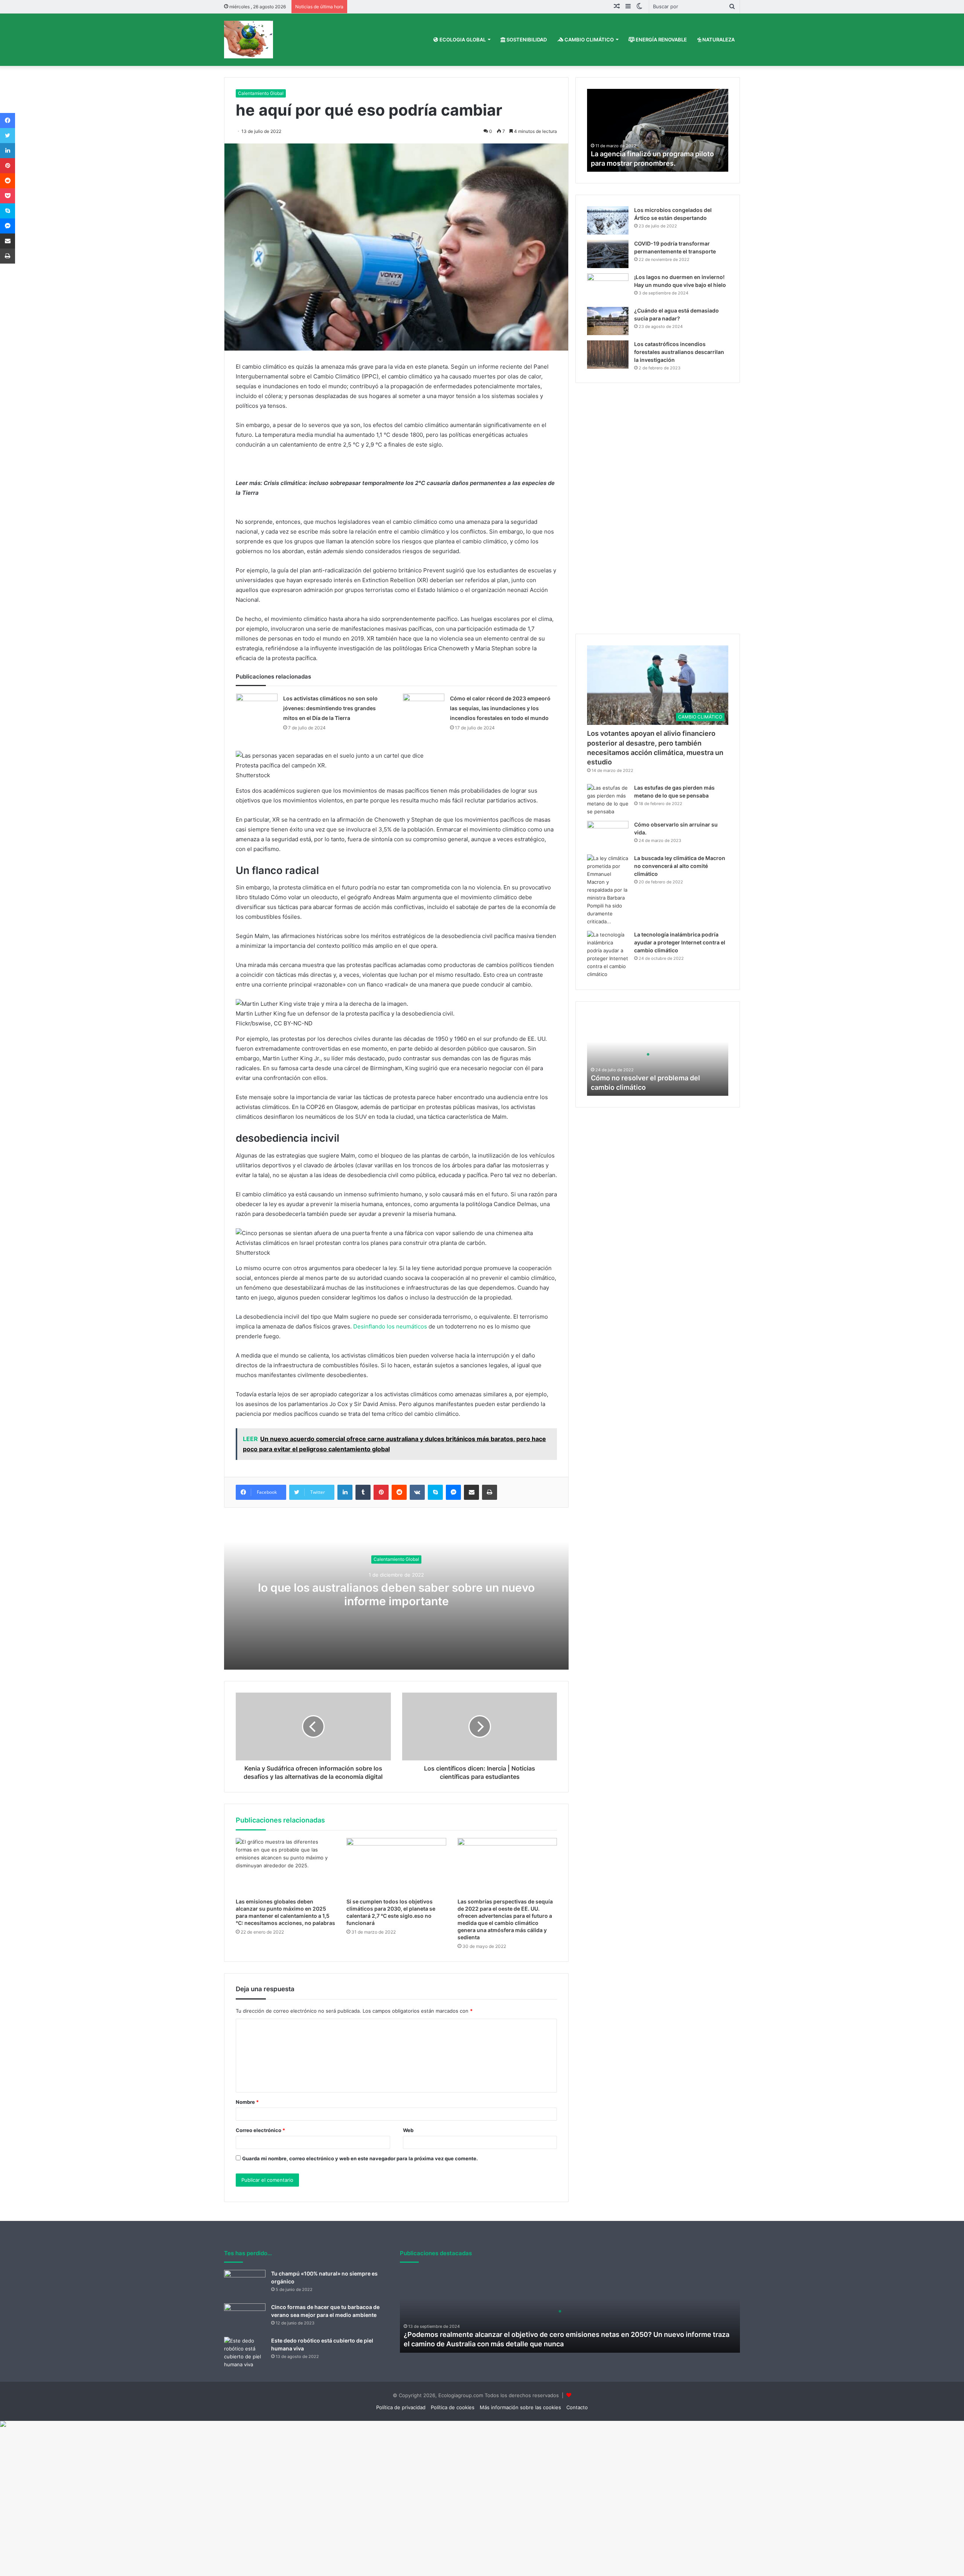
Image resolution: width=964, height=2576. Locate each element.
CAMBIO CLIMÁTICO (589, 40)
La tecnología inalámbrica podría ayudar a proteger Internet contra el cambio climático (680, 942)
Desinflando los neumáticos (390, 1326)
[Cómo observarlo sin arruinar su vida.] (608, 835)
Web (408, 2130)
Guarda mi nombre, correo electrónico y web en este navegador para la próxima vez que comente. (360, 2158)
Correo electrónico (260, 2130)
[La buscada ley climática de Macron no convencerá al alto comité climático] (608, 890)
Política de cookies (453, 2407)
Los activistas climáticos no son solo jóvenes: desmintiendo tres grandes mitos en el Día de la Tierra (330, 708)
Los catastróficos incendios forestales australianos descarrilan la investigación (679, 352)
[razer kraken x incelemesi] (482, 2424)
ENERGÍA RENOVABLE (661, 40)
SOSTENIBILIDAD (526, 40)
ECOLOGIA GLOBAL (462, 40)
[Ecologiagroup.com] (249, 40)
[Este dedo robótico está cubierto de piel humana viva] (245, 2353)
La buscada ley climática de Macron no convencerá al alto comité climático (680, 866)
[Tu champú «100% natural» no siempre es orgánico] (245, 2284)
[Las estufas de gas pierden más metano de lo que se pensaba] (608, 800)
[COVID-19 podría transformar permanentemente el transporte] (608, 254)
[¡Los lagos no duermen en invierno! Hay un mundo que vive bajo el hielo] (608, 287)
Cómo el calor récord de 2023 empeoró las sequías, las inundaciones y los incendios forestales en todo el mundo (500, 708)
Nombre (247, 2102)
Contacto (577, 2407)
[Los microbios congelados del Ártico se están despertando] (608, 220)
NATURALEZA (718, 40)
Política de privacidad (401, 2407)
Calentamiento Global (261, 93)
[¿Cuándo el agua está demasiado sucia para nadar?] (608, 321)
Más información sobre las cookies (520, 2407)
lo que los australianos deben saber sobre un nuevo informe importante (396, 1595)
